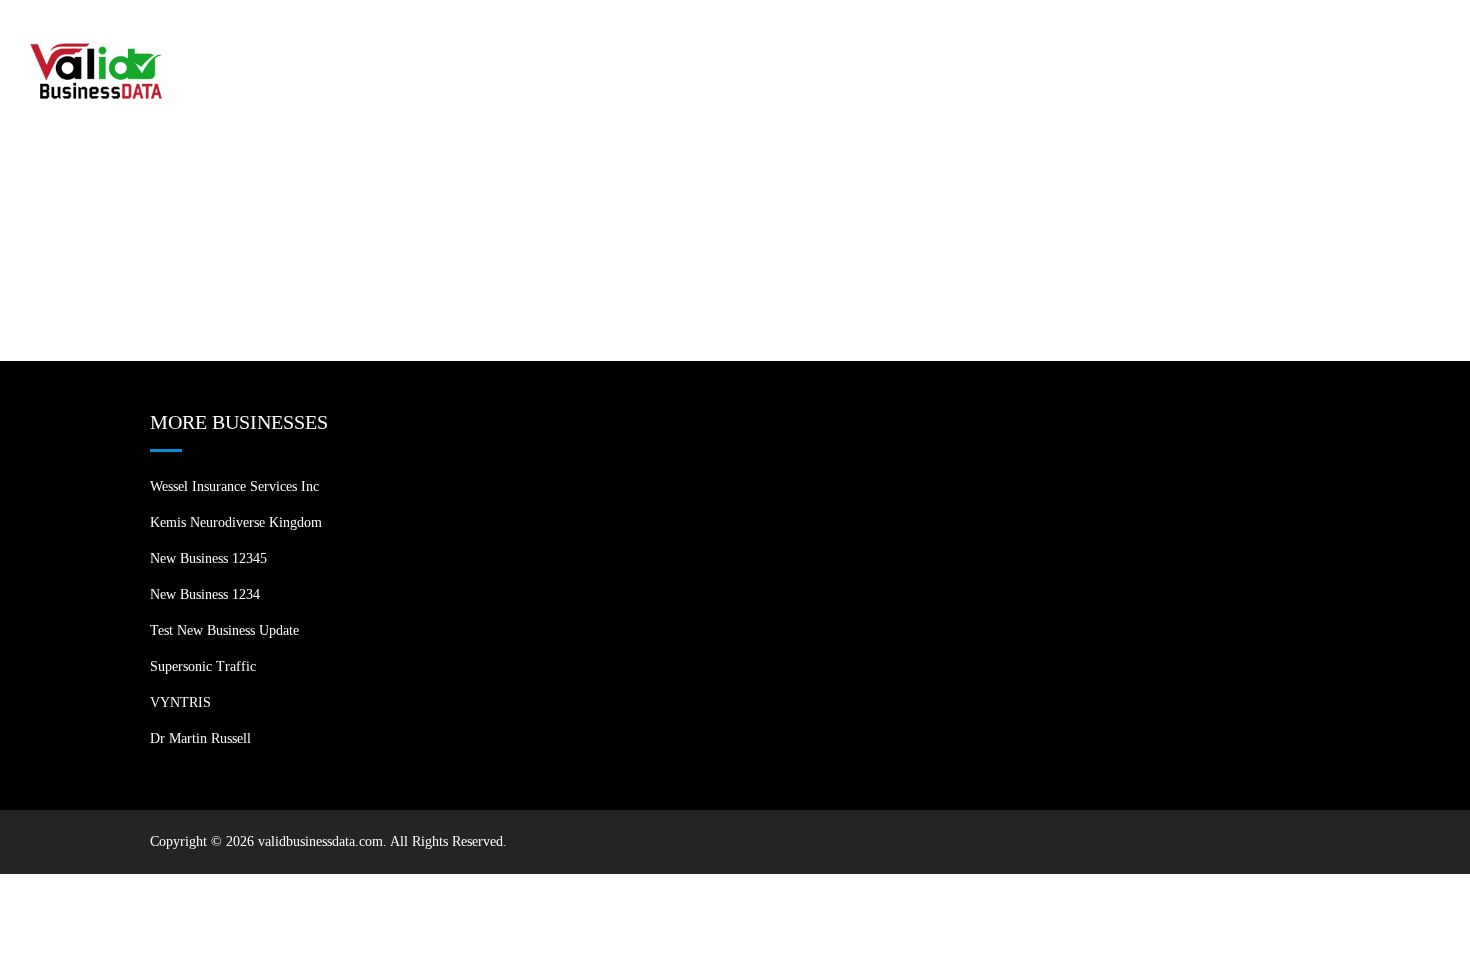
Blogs (1281, 39)
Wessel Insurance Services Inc (234, 486)
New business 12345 (208, 558)
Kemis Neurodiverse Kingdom (236, 522)
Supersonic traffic (203, 666)
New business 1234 (205, 594)
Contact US (1381, 39)
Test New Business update (224, 630)
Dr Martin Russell (200, 738)
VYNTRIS (180, 702)
